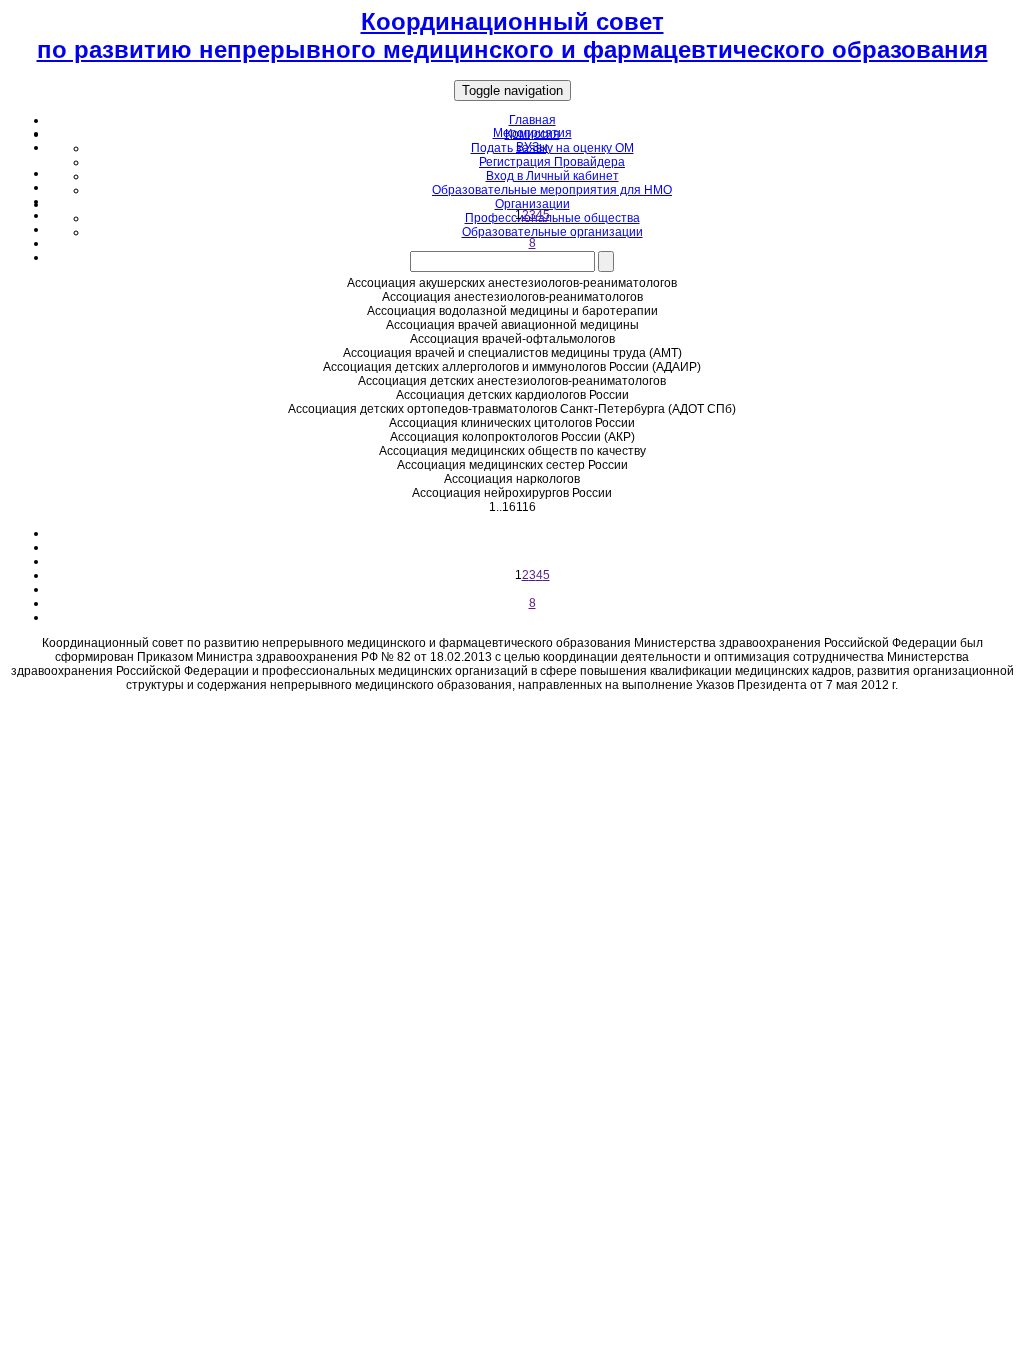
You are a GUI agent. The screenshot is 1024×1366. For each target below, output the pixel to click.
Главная (532, 120)
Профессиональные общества (552, 218)
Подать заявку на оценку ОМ (552, 148)
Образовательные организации (552, 232)
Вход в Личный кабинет (552, 176)
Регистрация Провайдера (552, 162)
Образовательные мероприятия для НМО (552, 190)
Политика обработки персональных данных (512, 709)
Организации (532, 204)
